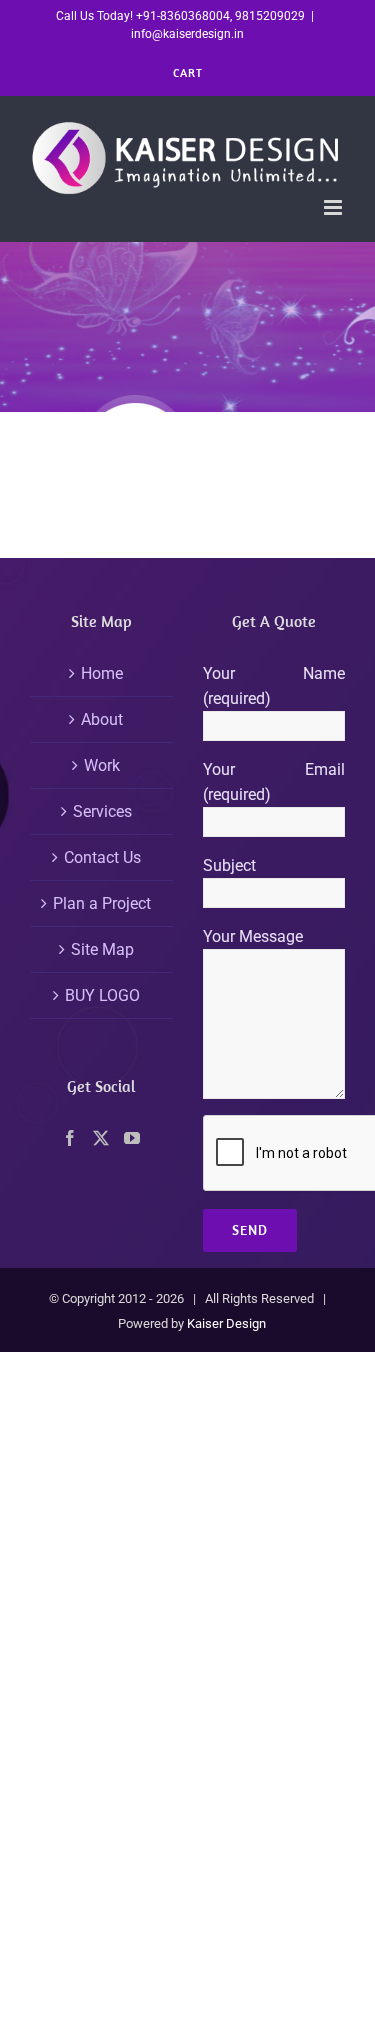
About (102, 719)
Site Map (102, 949)
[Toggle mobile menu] (334, 207)
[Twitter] (101, 1138)
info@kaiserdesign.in (187, 34)
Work (102, 765)
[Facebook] (70, 1138)
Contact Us (102, 857)
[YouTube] (132, 1138)
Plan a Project (102, 903)
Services (102, 811)
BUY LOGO (102, 995)
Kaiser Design (226, 1323)
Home (102, 673)
